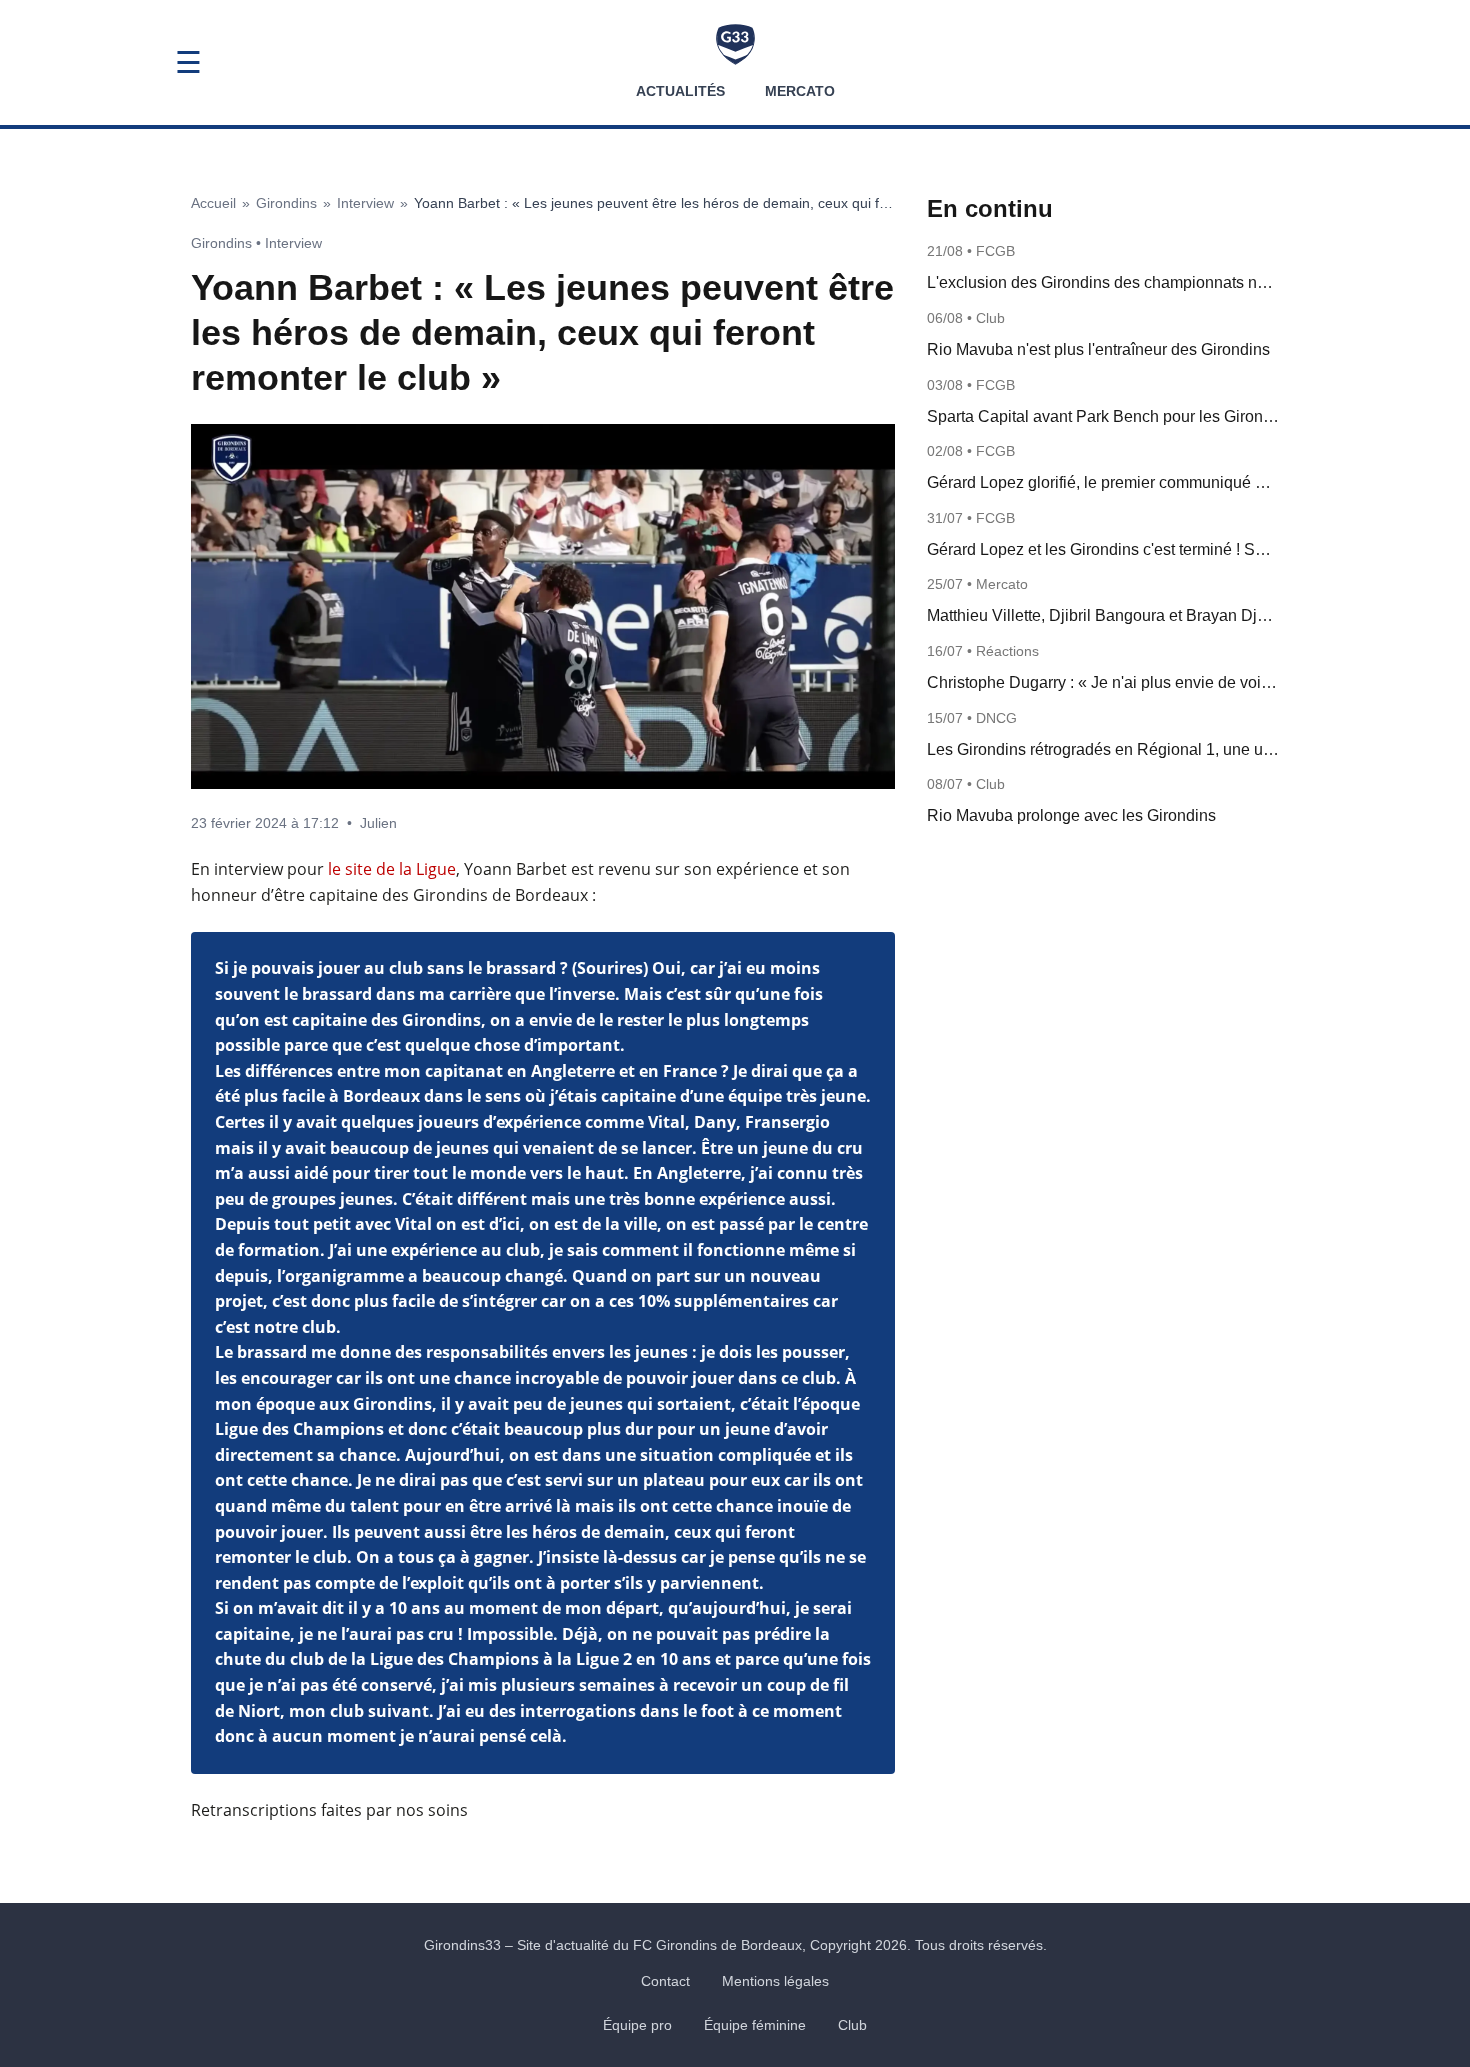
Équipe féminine (755, 2025)
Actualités (680, 91)
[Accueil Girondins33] (735, 44)
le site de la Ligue (392, 869)
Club (852, 2025)
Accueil (213, 203)
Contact (665, 1981)
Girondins (286, 203)
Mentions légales (775, 1981)
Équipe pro (637, 2025)
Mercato (800, 91)
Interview (365, 203)
